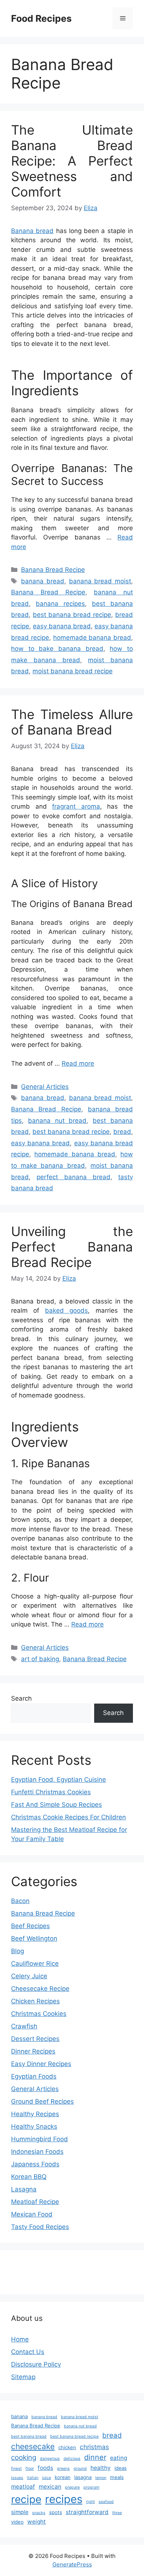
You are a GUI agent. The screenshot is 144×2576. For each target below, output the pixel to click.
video (17, 2522)
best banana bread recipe (72, 615)
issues (17, 2478)
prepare (72, 2487)
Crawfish (24, 2026)
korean (63, 2477)
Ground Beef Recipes (42, 2101)
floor (30, 2469)
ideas (121, 2468)
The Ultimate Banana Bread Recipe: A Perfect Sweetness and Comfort (72, 161)
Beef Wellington (34, 1938)
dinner (95, 2457)
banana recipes (60, 604)
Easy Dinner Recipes (41, 2064)
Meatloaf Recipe (35, 2202)
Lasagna (24, 2189)
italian (33, 2478)
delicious (72, 2459)
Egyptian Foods (34, 2076)
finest (16, 2469)
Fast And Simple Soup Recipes (56, 1805)
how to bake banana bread (57, 649)
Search (21, 1698)
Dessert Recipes (35, 2039)
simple (20, 2512)
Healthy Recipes (35, 2114)
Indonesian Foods (37, 2152)
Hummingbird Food (40, 2139)
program (91, 2487)
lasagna (83, 2477)
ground (80, 2469)
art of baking (40, 1659)
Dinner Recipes (33, 2051)
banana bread (43, 581)
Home (20, 2339)
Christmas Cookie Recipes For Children (68, 1817)
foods (45, 2468)
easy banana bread (62, 626)
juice (47, 2478)
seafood (106, 2502)
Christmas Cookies (39, 2014)
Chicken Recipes (35, 2001)
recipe (26, 2499)
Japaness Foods (35, 2164)
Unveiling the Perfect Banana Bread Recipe (72, 1247)
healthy (101, 2468)
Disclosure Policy (36, 2364)
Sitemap (23, 2377)
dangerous (50, 2459)
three (117, 2513)
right (90, 2502)
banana (19, 2416)
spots (56, 2512)
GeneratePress (72, 2564)
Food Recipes (41, 18)
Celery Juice (29, 1976)
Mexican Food (32, 2214)
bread (122, 1132)
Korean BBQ (29, 2177)
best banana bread (29, 2436)
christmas (94, 2447)
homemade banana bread (92, 638)
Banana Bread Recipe (53, 570)
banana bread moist (100, 581)
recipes (64, 2499)
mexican (50, 2487)
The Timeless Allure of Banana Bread (72, 722)
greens (63, 2469)
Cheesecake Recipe (40, 1989)
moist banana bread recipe (73, 671)
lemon (101, 2478)
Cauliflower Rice (35, 1964)
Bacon (20, 1901)
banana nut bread (57, 1121)
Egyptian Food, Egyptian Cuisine (59, 1780)
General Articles (45, 1087)
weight (37, 2522)
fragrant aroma (76, 806)
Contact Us (28, 2352)
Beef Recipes (30, 1926)
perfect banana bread (73, 1177)
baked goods (66, 1310)
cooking (24, 2457)
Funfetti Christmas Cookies (51, 1792)
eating (119, 2458)
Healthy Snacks (34, 2127)
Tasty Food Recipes (40, 2227)
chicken (67, 2447)
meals (117, 2477)
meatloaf (23, 2487)
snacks (39, 2513)
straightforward (87, 2512)
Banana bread (32, 231)
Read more (78, 1063)
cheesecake (33, 2446)
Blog (18, 1951)
